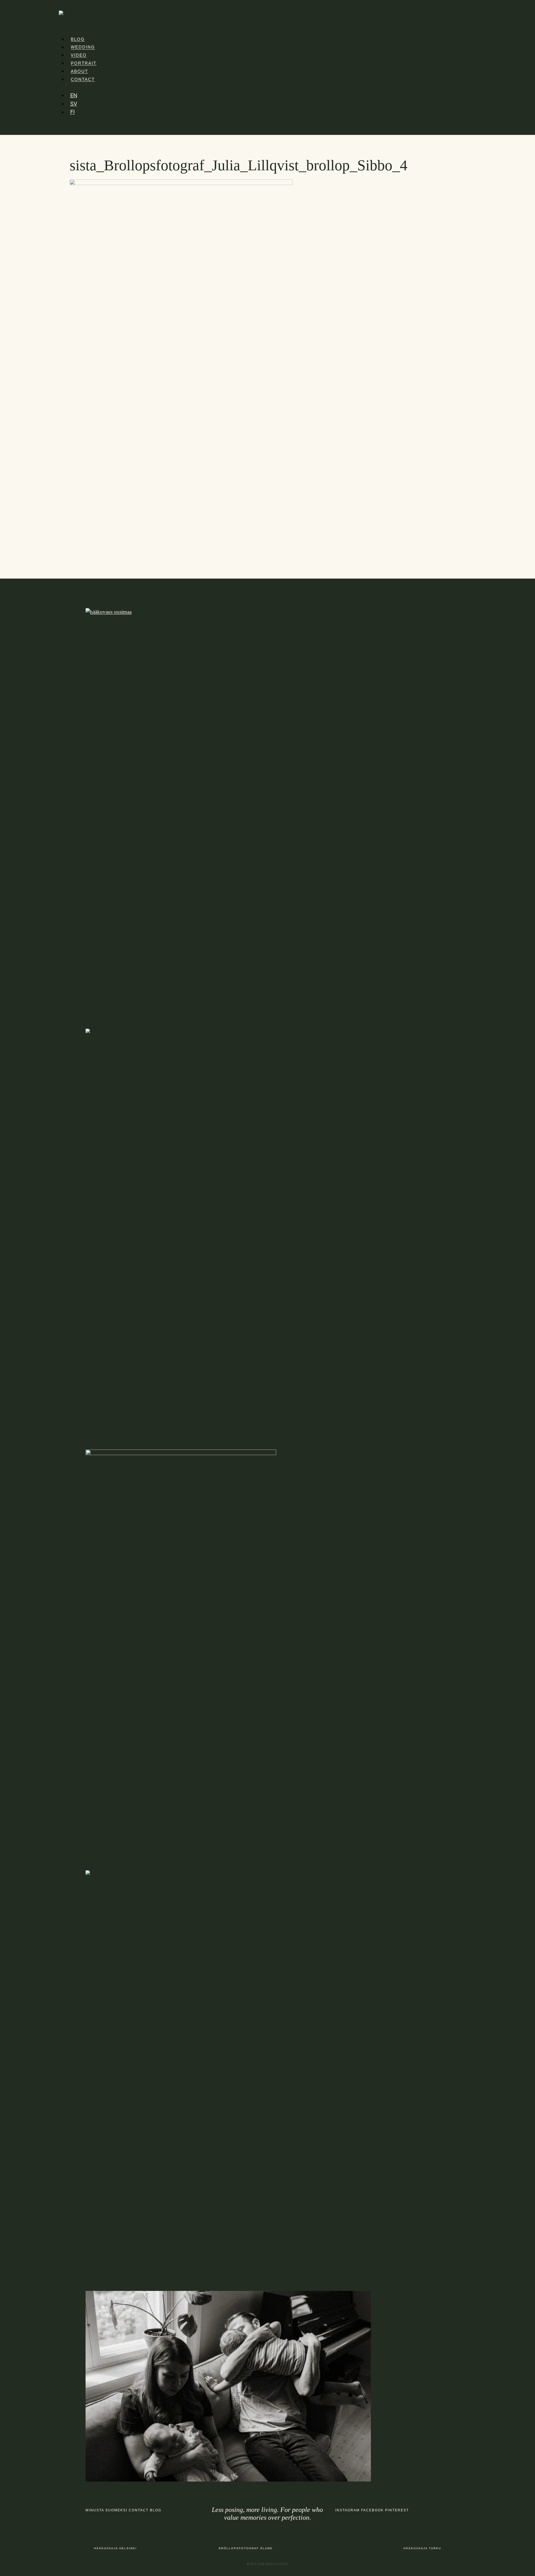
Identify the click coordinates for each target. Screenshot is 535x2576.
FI (72, 112)
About (79, 71)
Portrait (84, 63)
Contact (83, 79)
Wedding (83, 47)
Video (79, 55)
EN (74, 95)
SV (74, 103)
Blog (78, 39)
